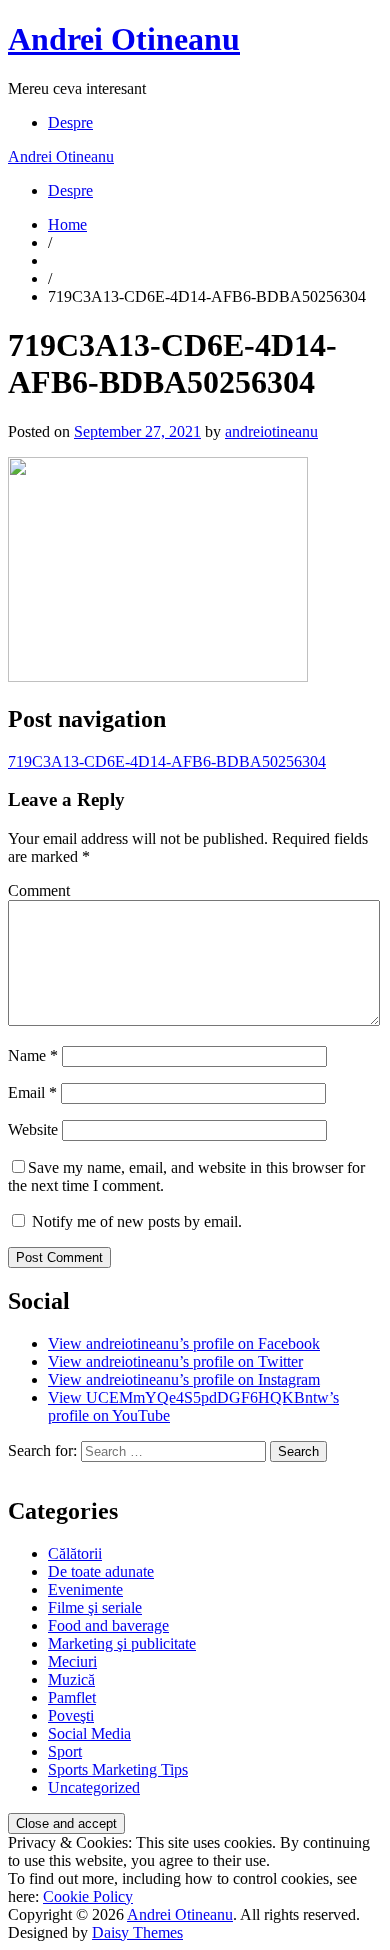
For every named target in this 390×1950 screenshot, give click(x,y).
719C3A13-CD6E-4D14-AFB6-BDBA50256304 (167, 761)
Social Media (89, 1733)
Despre (70, 122)
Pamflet (72, 1697)
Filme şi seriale (95, 1607)
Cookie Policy (88, 1896)
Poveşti (71, 1715)
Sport (65, 1751)
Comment (39, 890)
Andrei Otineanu (124, 39)
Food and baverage (108, 1625)
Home (67, 224)
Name (33, 1055)
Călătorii (75, 1553)
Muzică (71, 1679)
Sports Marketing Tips (118, 1769)
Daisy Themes (137, 1932)
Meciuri (72, 1661)
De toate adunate (101, 1571)
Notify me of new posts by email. (137, 1221)
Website (33, 1129)
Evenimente (85, 1589)
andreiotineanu (271, 431)
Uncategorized (94, 1787)
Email (32, 1092)
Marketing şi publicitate (122, 1643)
